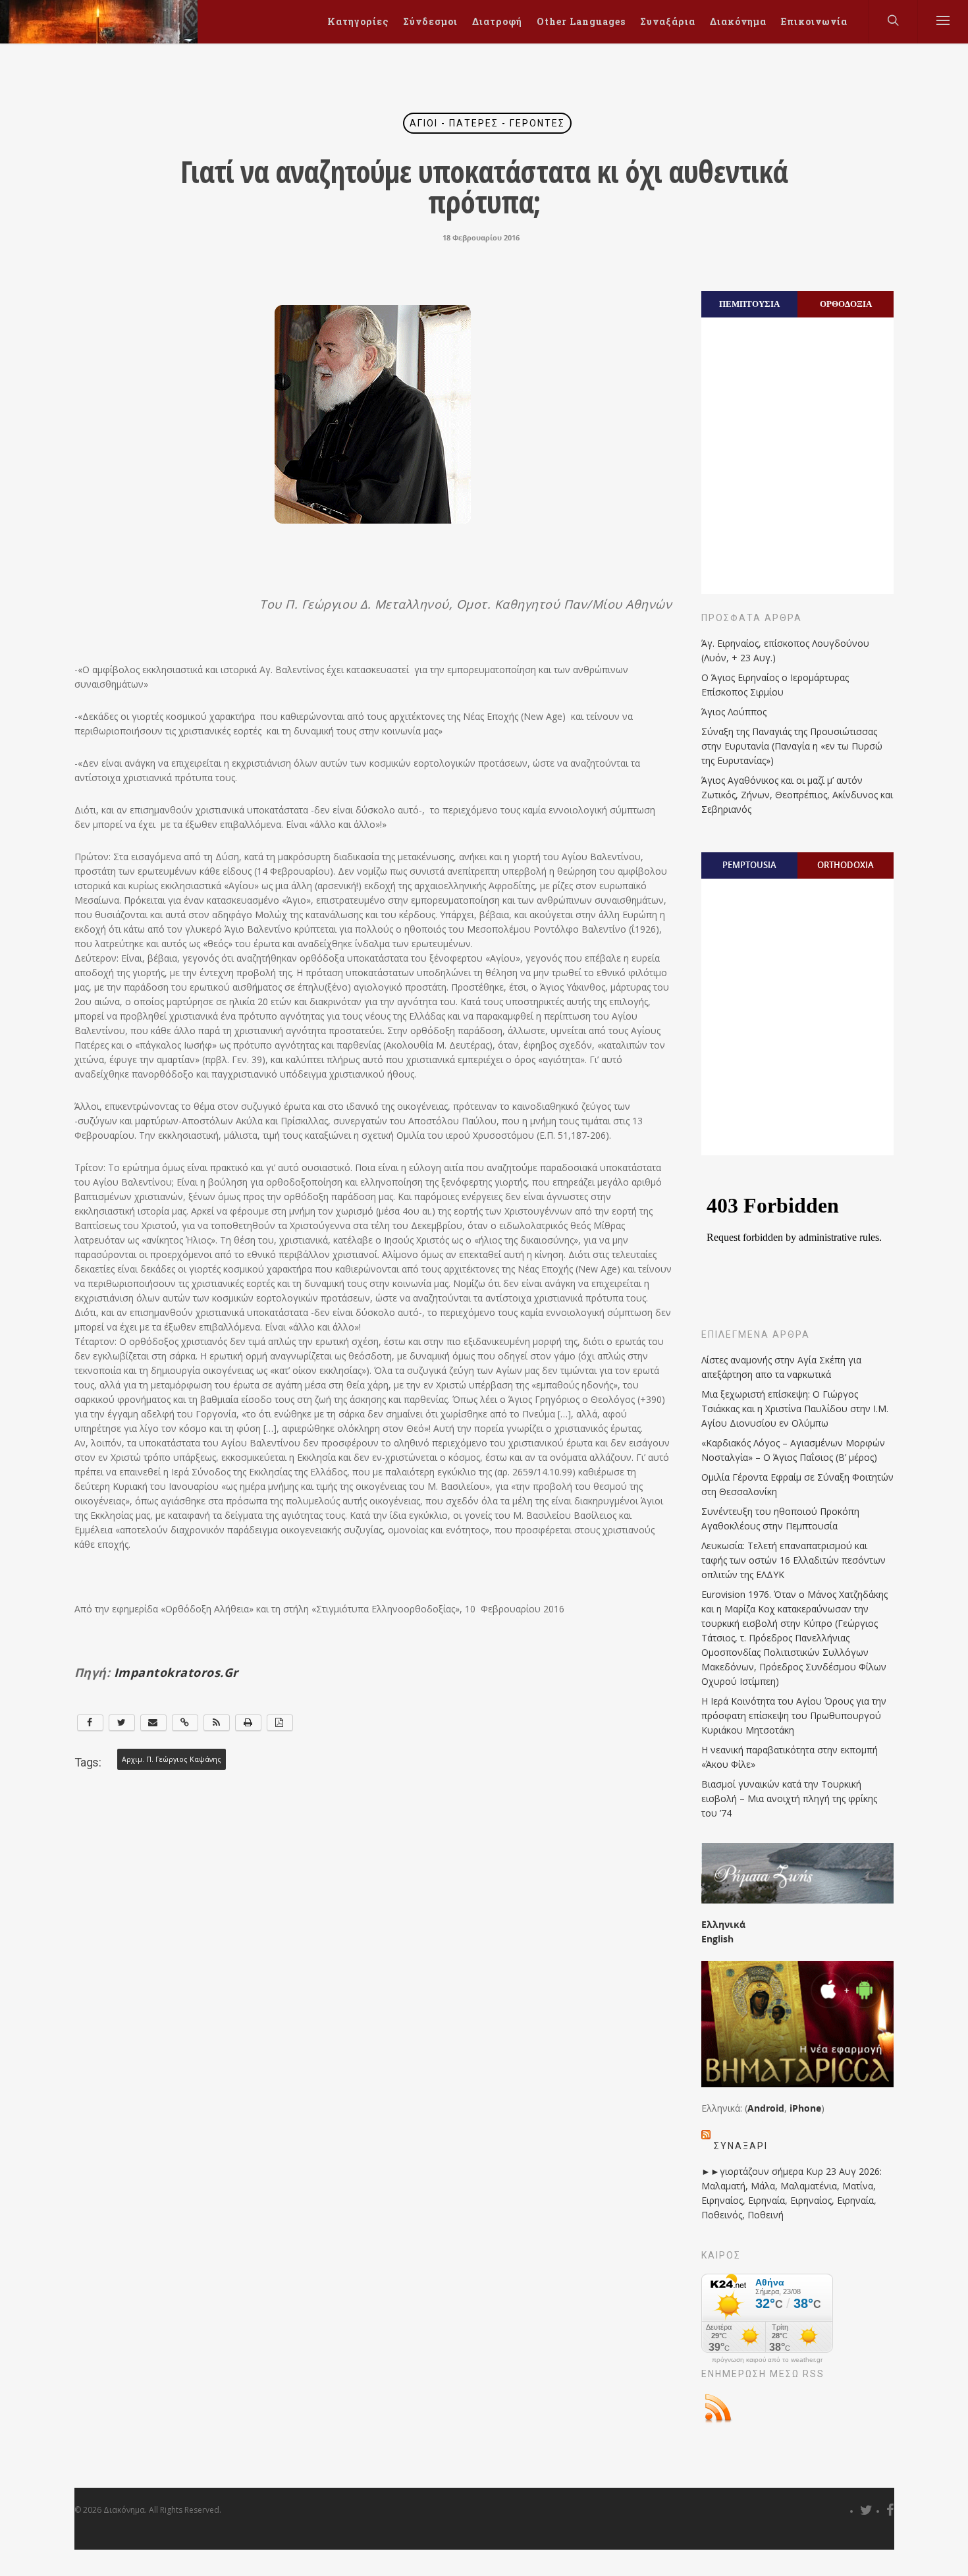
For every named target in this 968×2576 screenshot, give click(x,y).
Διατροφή (497, 21)
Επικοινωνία (814, 21)
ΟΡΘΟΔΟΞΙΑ (846, 304)
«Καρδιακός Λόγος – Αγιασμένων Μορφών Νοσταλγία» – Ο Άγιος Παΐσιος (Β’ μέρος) (793, 1450)
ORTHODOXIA (846, 865)
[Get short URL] (185, 1723)
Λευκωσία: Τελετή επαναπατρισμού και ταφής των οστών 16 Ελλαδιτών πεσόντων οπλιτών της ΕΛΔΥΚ (793, 1560)
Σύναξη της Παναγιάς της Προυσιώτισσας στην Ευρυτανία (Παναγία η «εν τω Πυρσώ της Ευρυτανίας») (792, 746)
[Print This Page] (248, 1723)
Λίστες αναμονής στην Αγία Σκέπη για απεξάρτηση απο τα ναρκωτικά (781, 1367)
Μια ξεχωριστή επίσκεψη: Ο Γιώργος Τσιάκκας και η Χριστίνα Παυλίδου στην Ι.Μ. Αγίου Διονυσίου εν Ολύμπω (795, 1409)
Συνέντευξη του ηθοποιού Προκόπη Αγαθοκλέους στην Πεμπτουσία (780, 1519)
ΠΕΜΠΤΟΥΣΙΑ (749, 304)
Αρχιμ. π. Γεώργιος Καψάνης (172, 1759)
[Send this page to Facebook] (90, 1723)
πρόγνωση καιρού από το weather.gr (767, 2360)
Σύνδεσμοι (430, 21)
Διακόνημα (738, 21)
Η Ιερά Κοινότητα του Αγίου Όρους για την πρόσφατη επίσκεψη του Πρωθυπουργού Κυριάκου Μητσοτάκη (794, 1715)
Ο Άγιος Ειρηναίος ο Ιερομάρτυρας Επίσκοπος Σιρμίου (775, 685)
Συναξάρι (741, 2146)
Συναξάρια (668, 21)
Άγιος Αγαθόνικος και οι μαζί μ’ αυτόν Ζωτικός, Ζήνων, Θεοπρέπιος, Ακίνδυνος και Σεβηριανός (797, 795)
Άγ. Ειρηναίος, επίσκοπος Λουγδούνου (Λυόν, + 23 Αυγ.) (785, 650)
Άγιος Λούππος (734, 712)
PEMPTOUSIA (749, 865)
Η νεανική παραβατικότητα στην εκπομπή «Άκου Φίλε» (790, 1757)
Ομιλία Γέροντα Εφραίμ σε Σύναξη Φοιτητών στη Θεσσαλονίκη (797, 1484)
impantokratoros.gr (176, 1672)
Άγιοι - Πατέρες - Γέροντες (487, 123)
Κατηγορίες (358, 21)
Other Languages (581, 21)
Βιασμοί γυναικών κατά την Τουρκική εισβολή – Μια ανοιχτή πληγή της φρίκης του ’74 (789, 1798)
